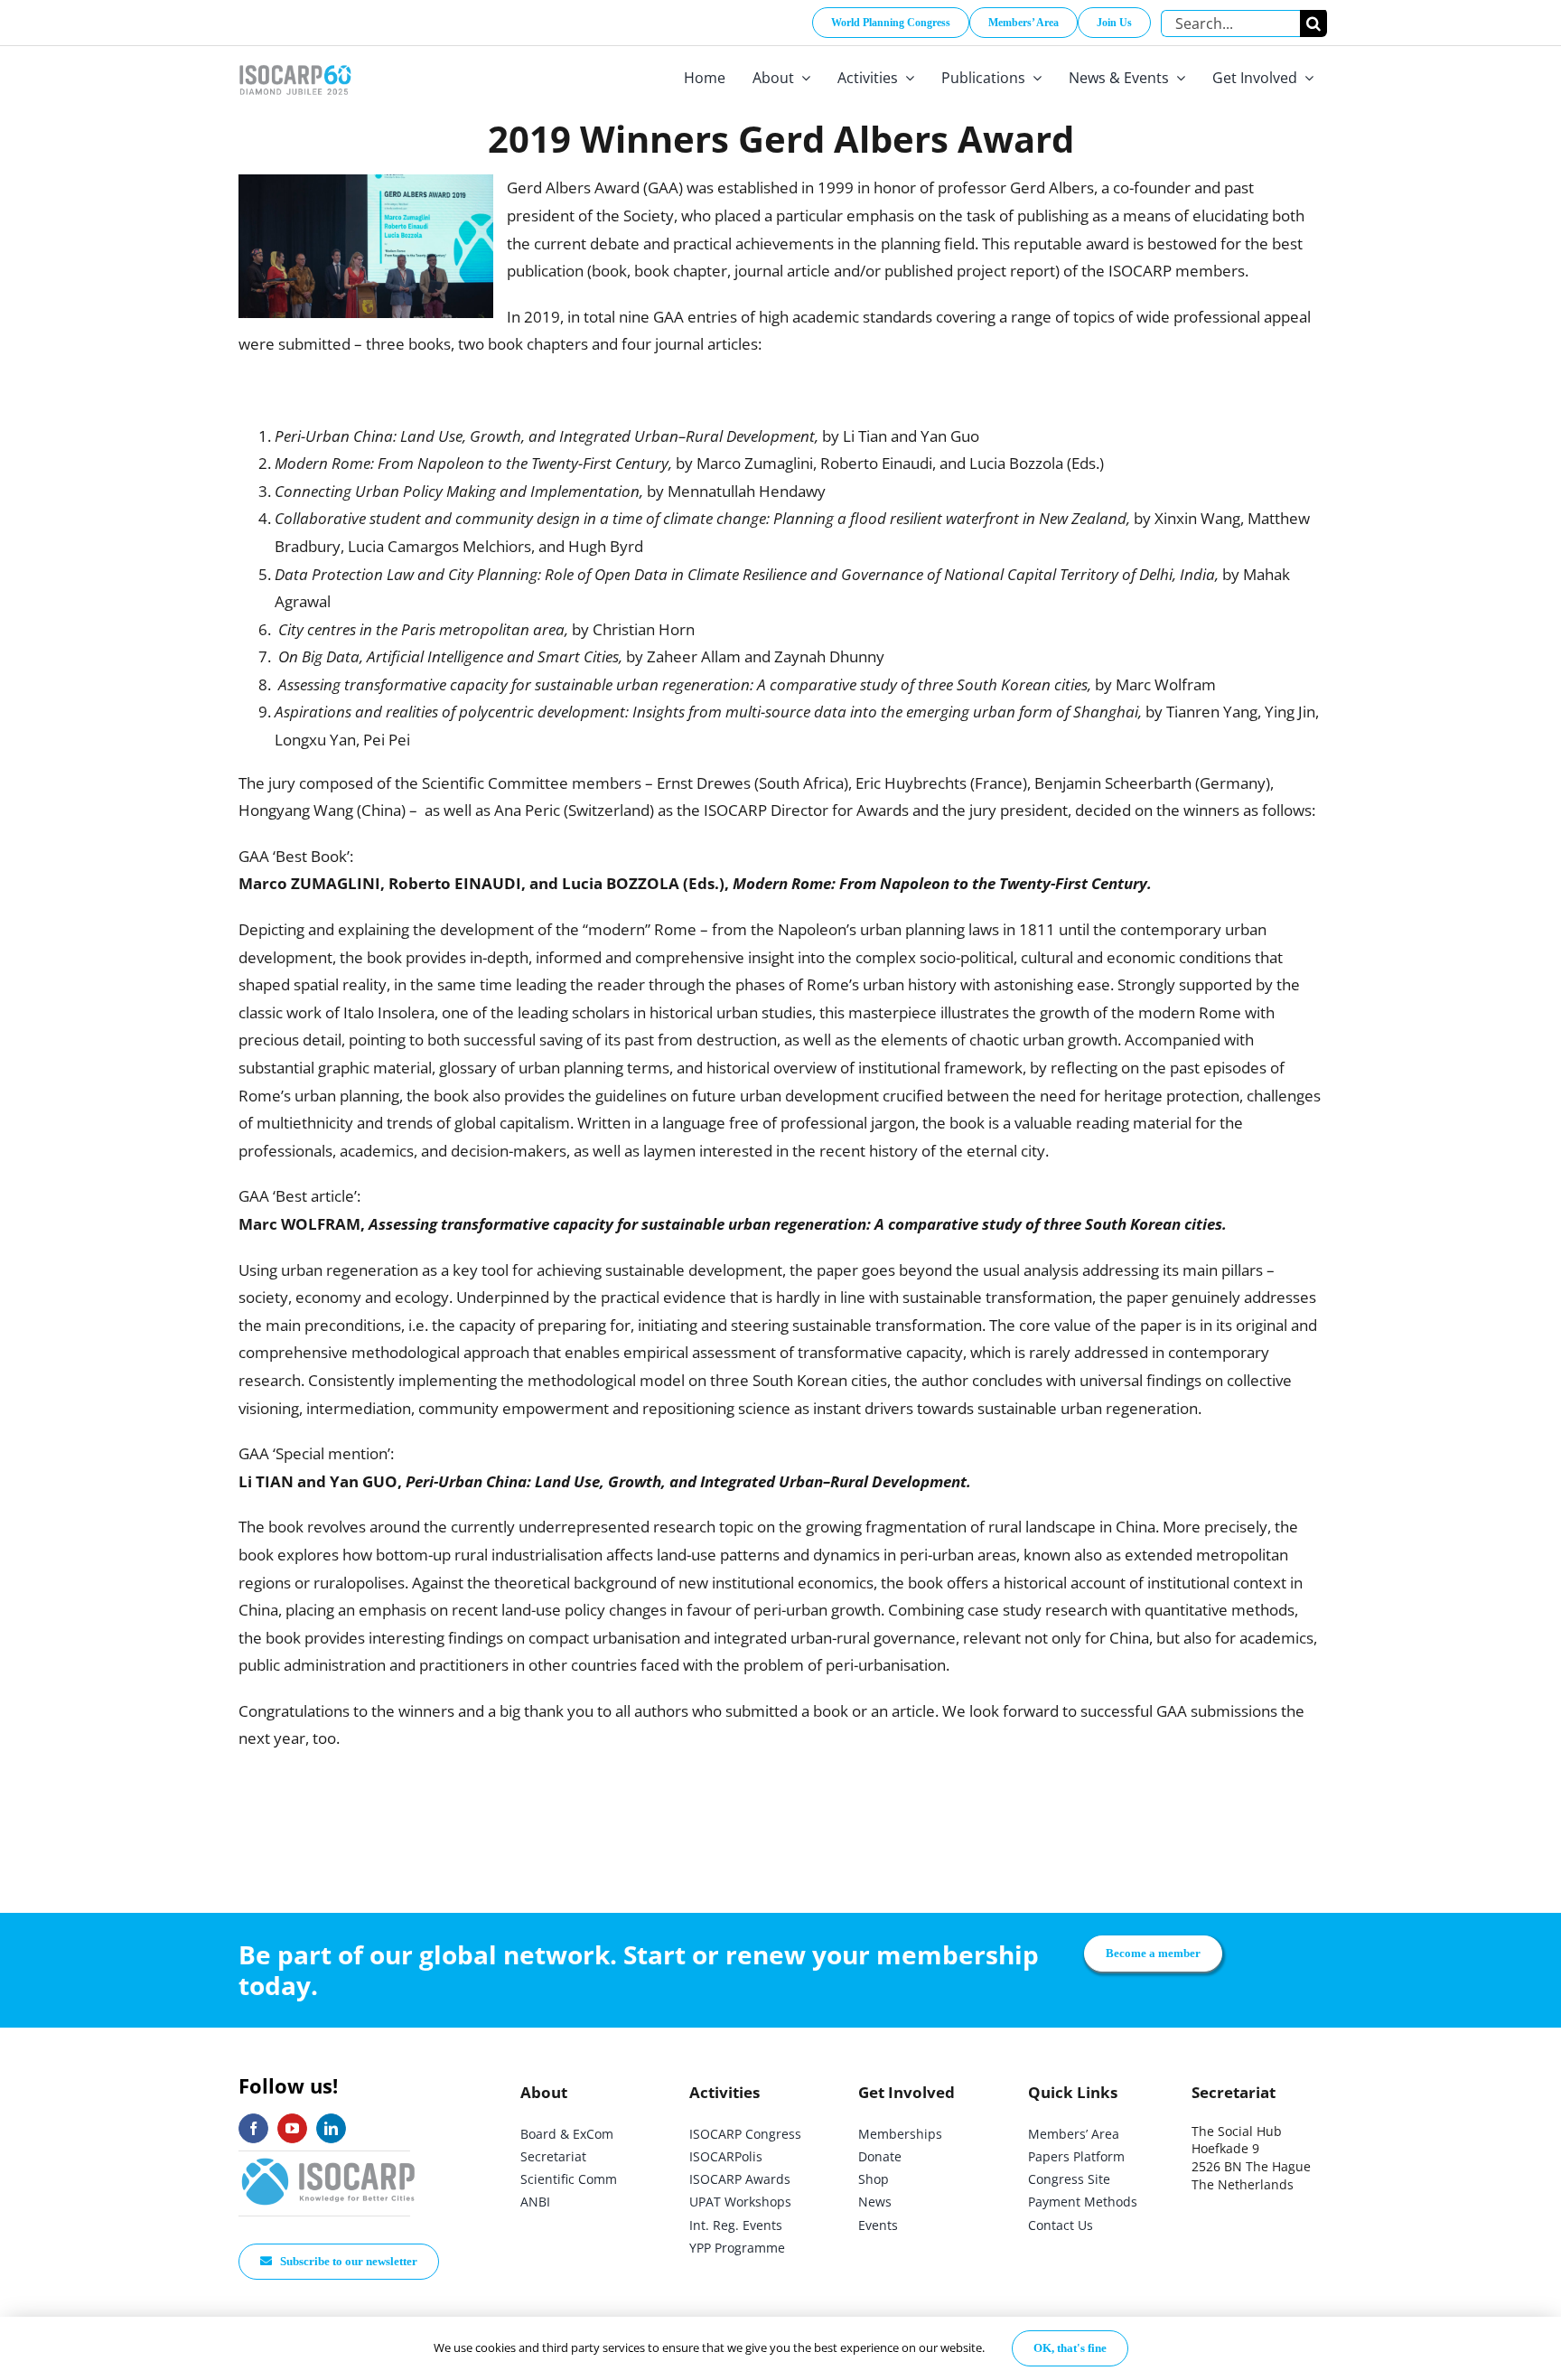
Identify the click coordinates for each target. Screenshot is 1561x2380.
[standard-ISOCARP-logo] (329, 2159)
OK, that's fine (1070, 2348)
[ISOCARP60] (295, 62)
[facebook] (253, 2128)
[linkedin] (331, 2128)
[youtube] (292, 2128)
